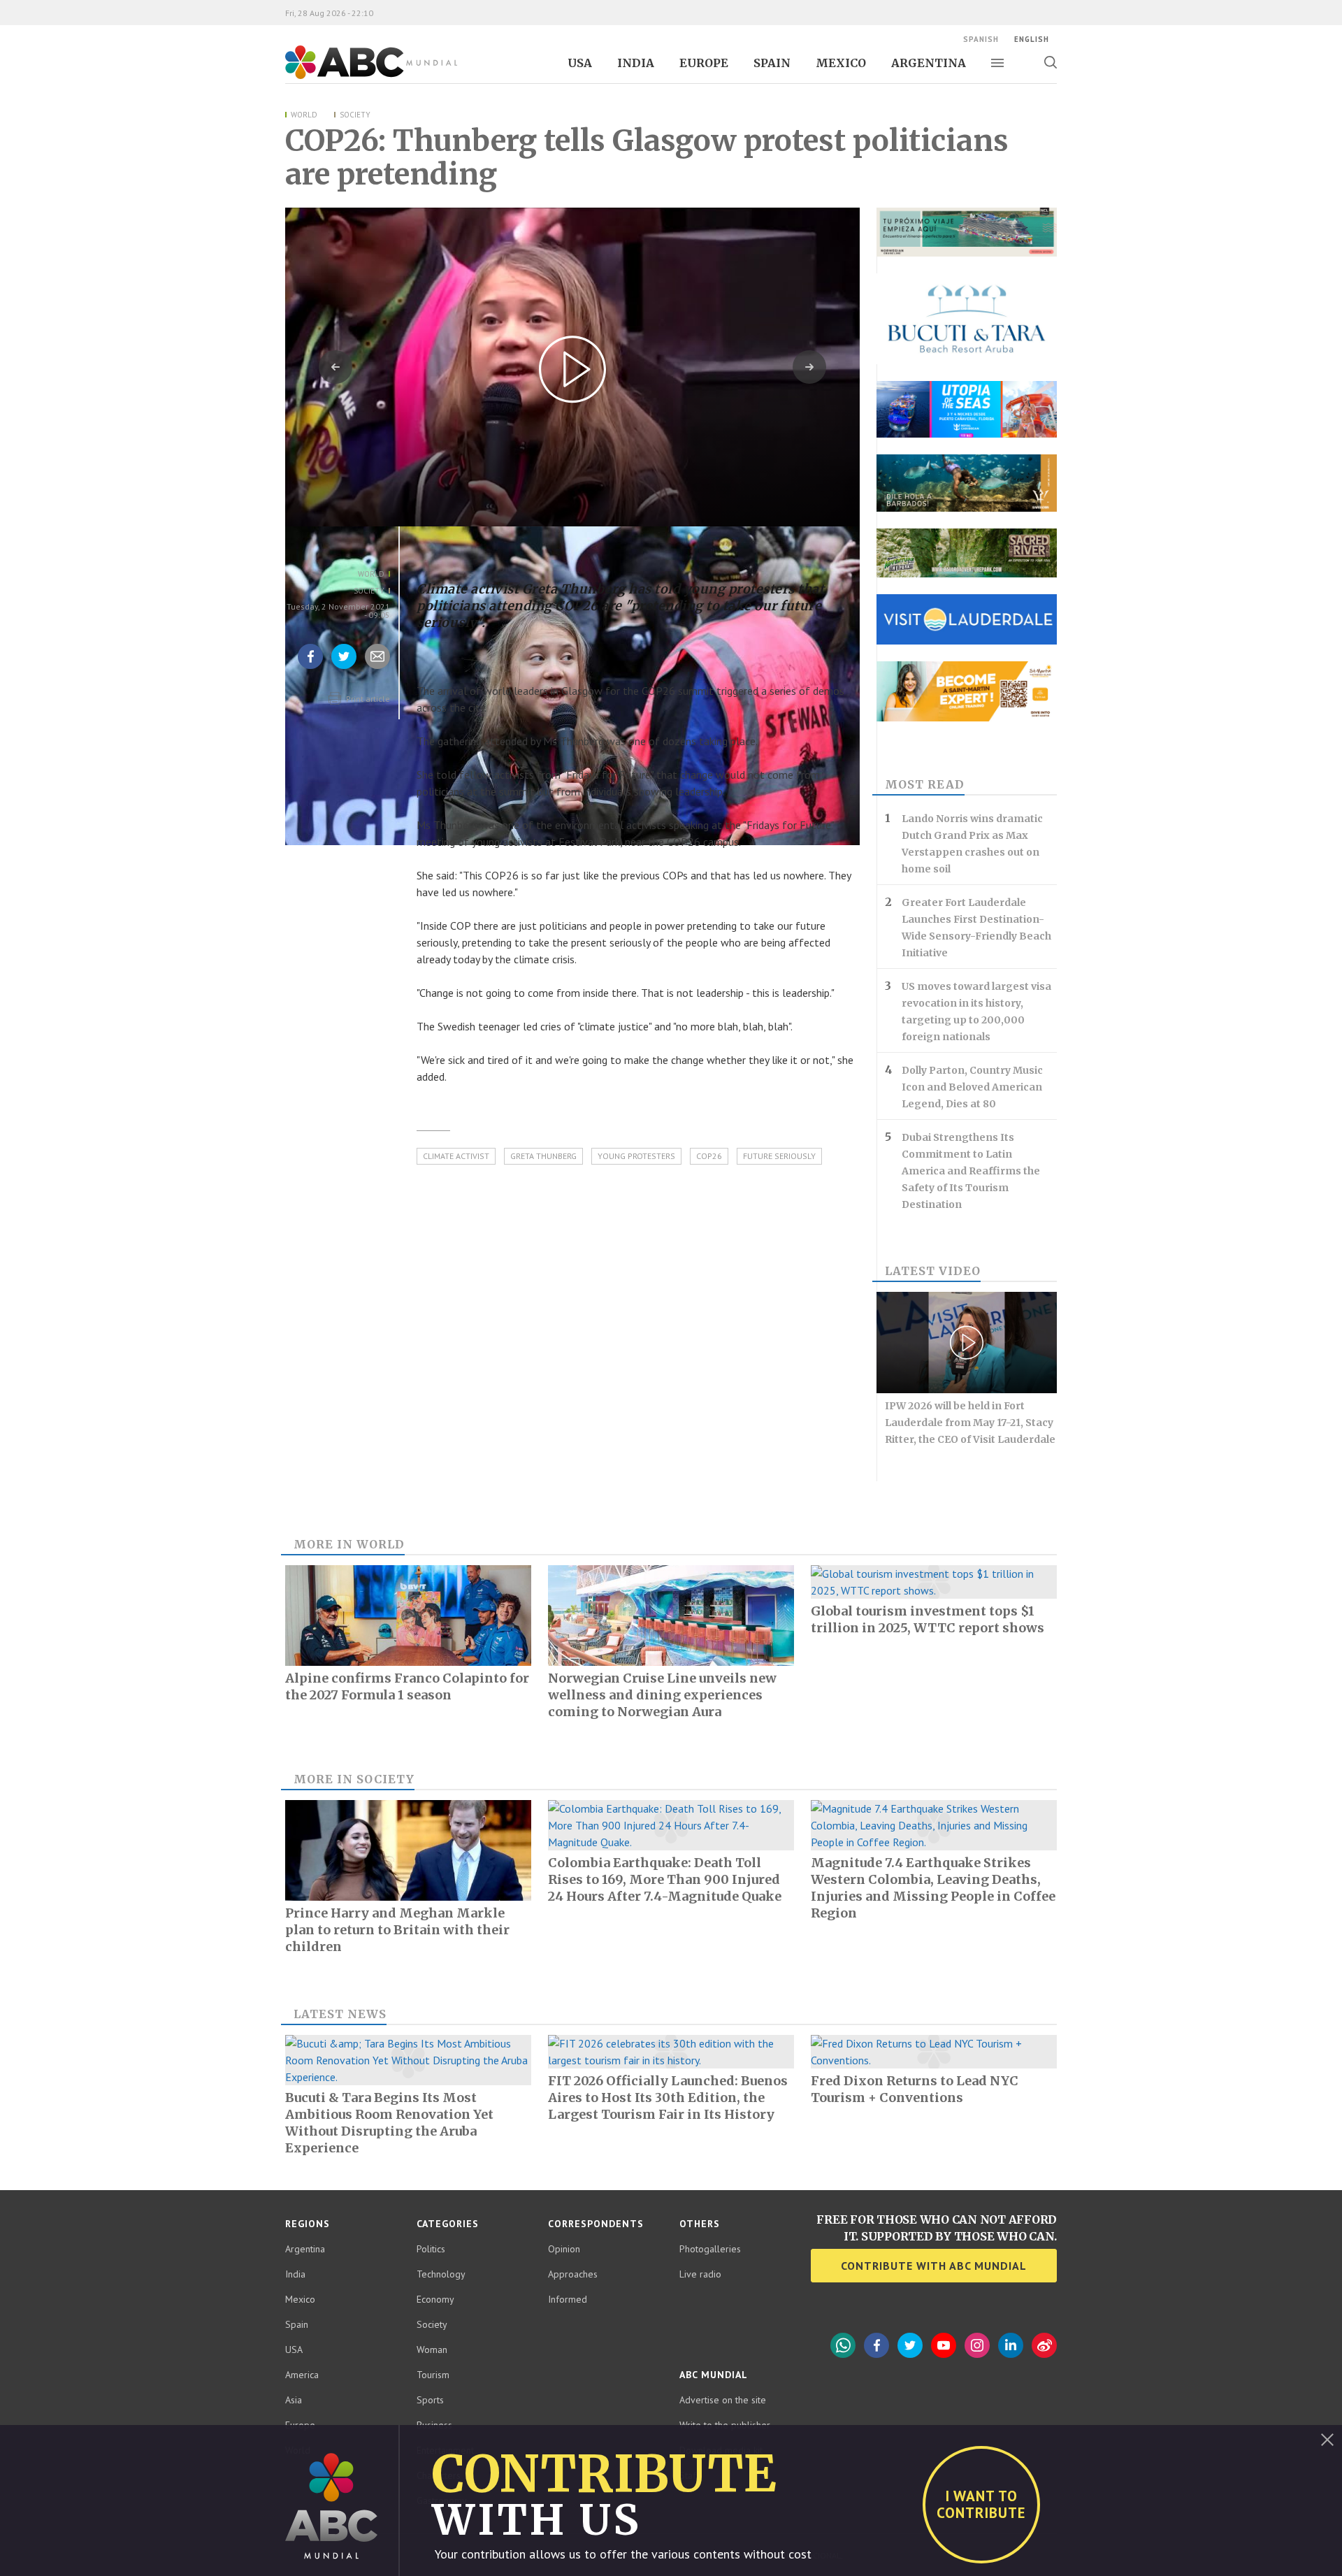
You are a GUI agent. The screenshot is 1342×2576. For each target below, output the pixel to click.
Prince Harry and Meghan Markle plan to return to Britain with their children (397, 1930)
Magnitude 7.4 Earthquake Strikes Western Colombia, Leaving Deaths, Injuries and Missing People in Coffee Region (933, 1888)
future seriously (779, 1156)
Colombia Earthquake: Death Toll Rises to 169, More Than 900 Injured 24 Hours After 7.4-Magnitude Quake (665, 1879)
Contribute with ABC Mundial (934, 2266)
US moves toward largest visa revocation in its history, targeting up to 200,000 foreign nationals (976, 1012)
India (636, 63)
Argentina (929, 63)
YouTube (944, 2345)
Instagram (977, 2345)
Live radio (700, 2274)
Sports (430, 2400)
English (1032, 39)
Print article (367, 699)
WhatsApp (843, 2345)
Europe (704, 63)
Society (355, 115)
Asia (294, 2400)
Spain (772, 63)
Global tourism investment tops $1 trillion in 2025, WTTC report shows (928, 1619)
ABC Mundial (355, 78)
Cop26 (709, 1156)
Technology (441, 2274)
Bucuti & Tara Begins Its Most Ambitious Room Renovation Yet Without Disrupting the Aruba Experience (389, 2123)
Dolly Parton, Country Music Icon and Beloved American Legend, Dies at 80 (972, 1087)
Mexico (841, 63)
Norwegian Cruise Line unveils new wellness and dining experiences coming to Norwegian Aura (662, 1695)
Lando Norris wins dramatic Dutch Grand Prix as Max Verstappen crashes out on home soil (972, 844)
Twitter (910, 2345)
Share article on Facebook (310, 668)
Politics (431, 2249)
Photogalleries (710, 2249)
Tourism (433, 2375)
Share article (378, 668)
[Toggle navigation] (997, 63)
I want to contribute (981, 2504)
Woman (432, 2350)
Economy (435, 2299)
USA (580, 63)
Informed (568, 2299)
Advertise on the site (723, 2400)
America (302, 2375)
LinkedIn (1011, 2345)
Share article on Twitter (344, 668)
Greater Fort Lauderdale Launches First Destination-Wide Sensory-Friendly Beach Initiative (976, 928)
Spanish (981, 39)
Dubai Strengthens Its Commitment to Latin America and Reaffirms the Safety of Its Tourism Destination (971, 1171)
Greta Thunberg (543, 1156)
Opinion (564, 2249)
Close (1327, 2440)
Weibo (1044, 2345)
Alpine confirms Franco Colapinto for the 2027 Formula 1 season (407, 1686)
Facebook (876, 2345)
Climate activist (456, 1156)
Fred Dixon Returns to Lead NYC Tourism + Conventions (915, 2089)
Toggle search (1050, 62)
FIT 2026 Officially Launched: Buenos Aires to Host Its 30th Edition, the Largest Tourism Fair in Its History (668, 2098)
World (304, 115)
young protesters (636, 1156)
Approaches (573, 2274)
